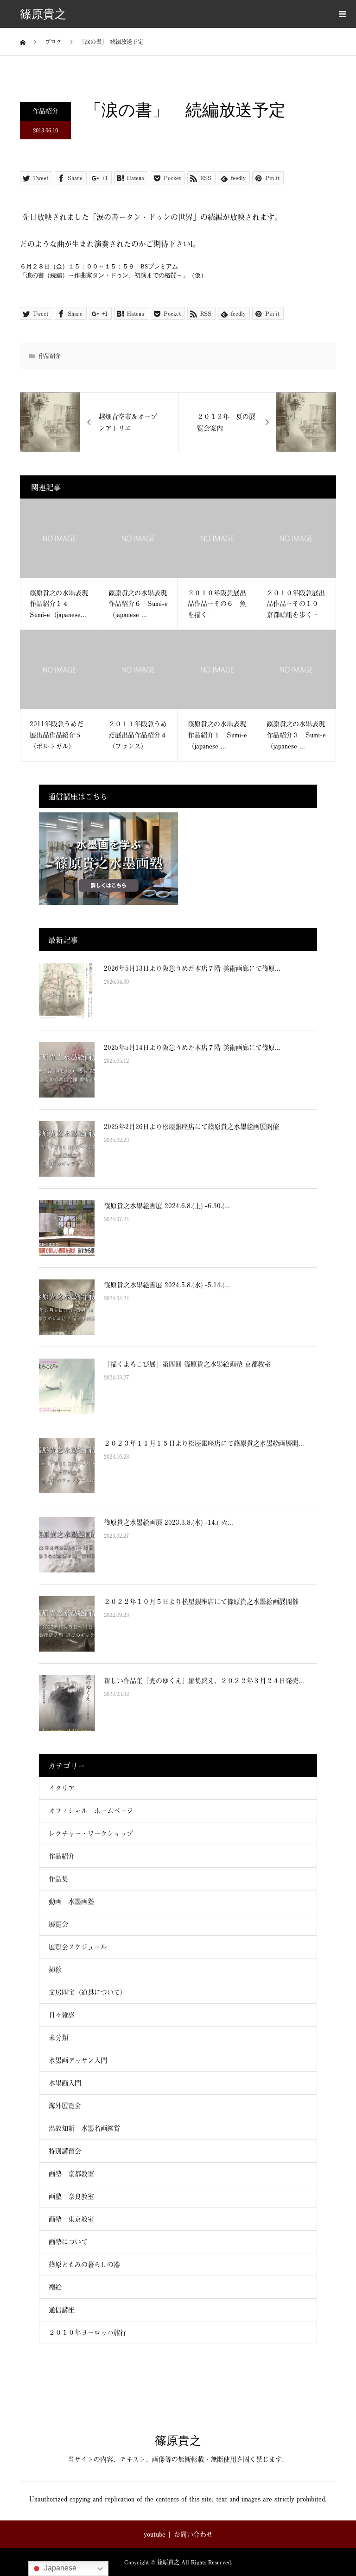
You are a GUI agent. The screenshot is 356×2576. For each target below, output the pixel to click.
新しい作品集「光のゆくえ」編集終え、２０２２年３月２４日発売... (204, 1681)
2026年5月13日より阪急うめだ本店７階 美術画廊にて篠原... (192, 968)
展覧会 (58, 1924)
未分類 (58, 2037)
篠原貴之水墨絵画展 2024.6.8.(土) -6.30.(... (167, 1206)
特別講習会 (65, 2151)
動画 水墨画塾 (71, 1901)
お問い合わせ (193, 2534)
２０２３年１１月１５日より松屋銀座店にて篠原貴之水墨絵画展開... (204, 1443)
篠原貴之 (43, 14)
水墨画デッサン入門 (78, 2060)
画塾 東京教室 (71, 2219)
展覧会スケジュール (78, 1947)
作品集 (58, 1879)
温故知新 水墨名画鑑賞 (84, 2128)
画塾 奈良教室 (71, 2196)
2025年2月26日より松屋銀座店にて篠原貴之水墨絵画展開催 (191, 1126)
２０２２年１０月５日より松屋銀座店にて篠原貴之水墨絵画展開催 (201, 1601)
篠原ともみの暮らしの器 (84, 2264)
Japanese (59, 2568)
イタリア (62, 1788)
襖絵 (55, 2287)
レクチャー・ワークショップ (91, 1833)
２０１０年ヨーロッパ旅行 (88, 2332)
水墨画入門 (65, 2083)
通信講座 (62, 2310)
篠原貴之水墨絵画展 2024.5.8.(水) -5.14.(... (167, 1285)
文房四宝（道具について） (88, 1992)
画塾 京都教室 (71, 2174)
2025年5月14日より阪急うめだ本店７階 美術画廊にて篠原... (192, 1047)
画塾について (68, 2242)
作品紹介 (45, 111)
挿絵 (55, 1969)
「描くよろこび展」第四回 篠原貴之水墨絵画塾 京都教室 (187, 1364)
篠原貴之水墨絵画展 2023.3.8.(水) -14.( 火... (168, 1522)
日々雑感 (62, 2015)
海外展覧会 (65, 2105)
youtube (155, 2534)
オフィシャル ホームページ (94, 1811)
